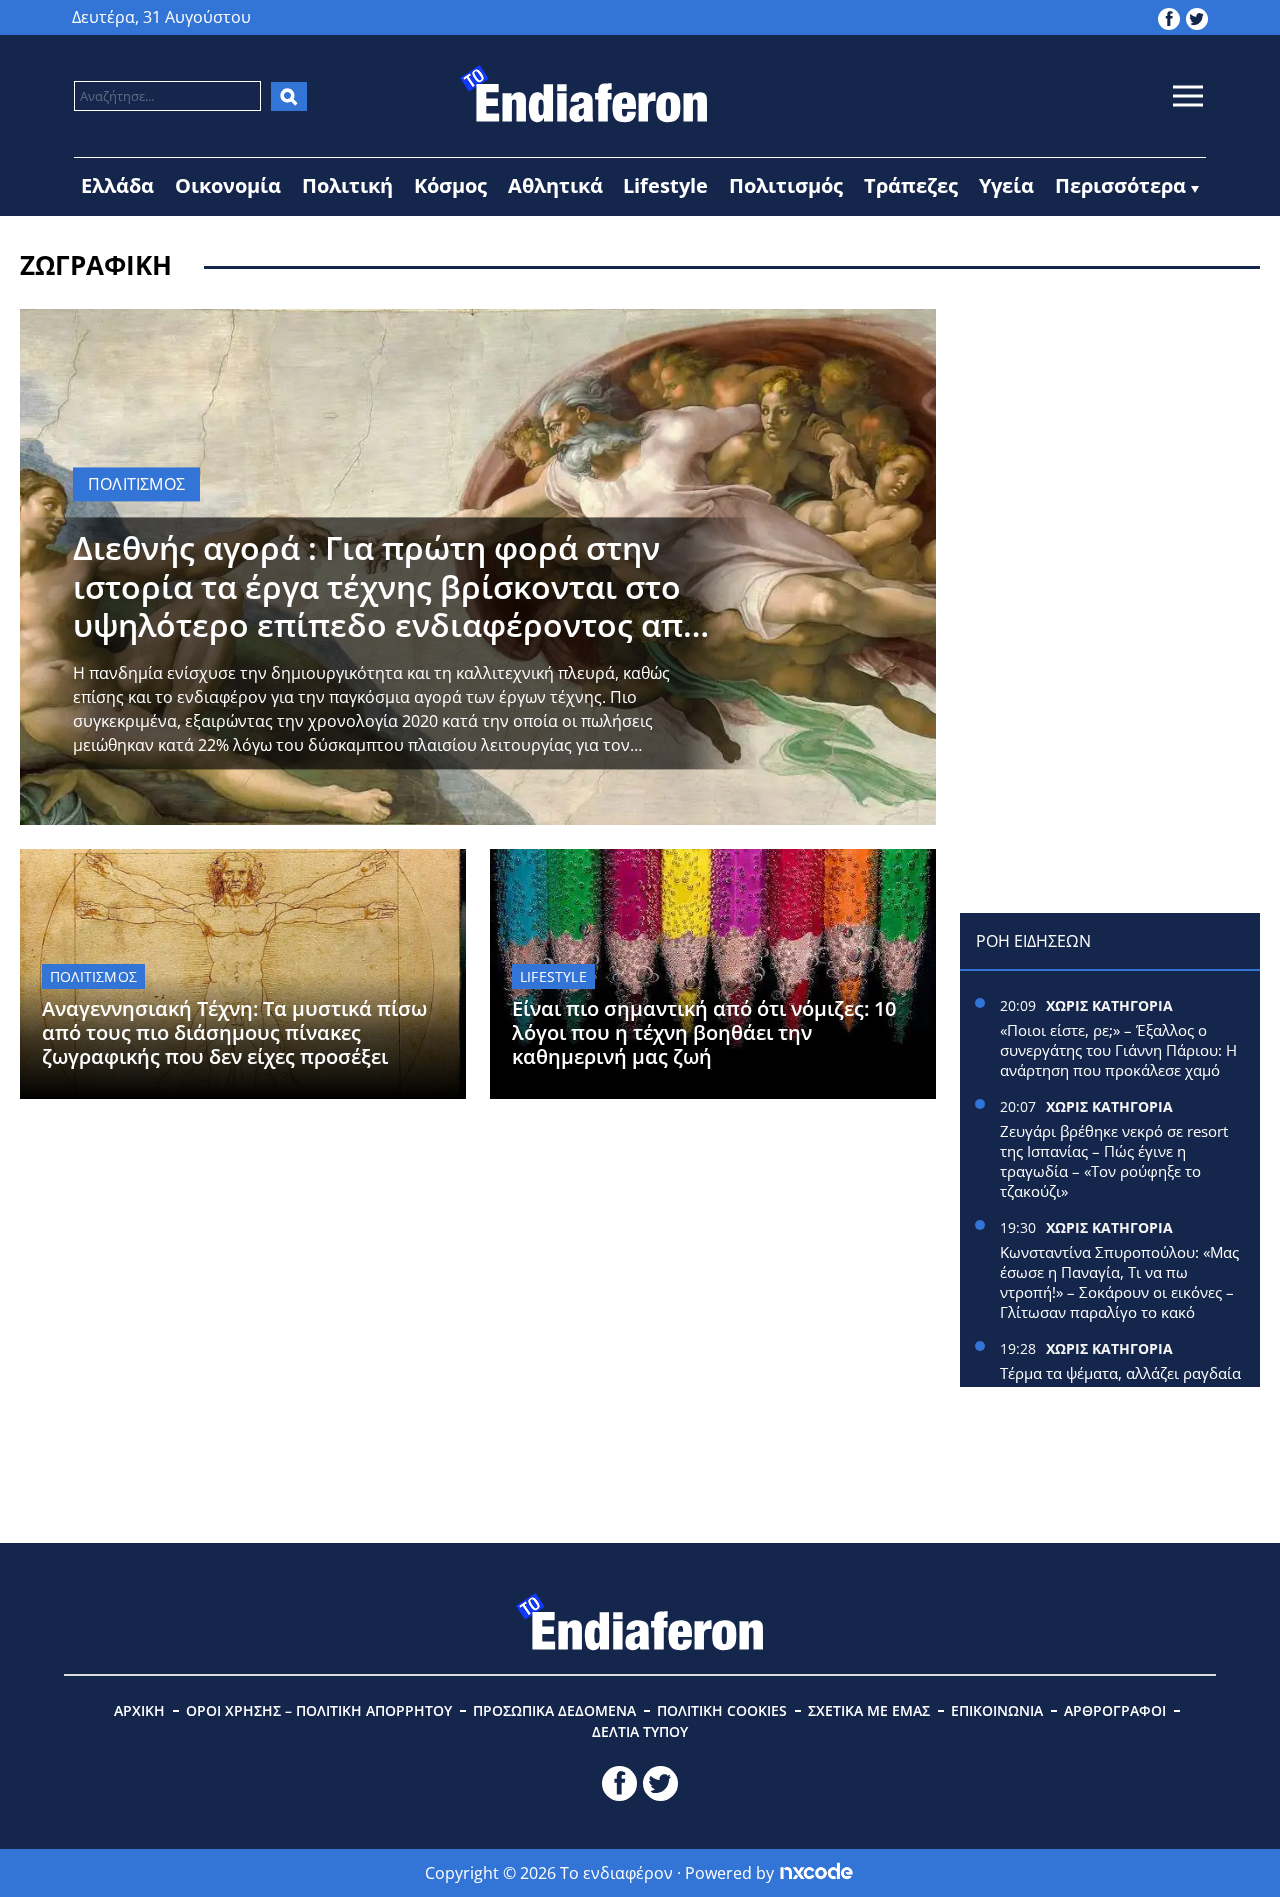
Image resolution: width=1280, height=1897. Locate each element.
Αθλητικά (555, 185)
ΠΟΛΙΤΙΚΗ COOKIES (722, 1710)
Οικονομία (228, 185)
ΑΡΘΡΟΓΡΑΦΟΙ (1115, 1710)
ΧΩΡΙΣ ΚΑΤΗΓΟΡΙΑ (1109, 1005)
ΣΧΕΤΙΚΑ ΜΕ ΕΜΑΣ (869, 1710)
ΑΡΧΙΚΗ (139, 1710)
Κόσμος (450, 185)
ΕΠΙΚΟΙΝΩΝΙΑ (997, 1710)
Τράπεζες (911, 185)
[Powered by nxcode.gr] (816, 1873)
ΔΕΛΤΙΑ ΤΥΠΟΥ (640, 1731)
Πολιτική (347, 185)
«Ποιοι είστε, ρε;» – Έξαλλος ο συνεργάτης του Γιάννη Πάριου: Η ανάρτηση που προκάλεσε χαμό (1118, 1050)
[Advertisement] (1110, 434)
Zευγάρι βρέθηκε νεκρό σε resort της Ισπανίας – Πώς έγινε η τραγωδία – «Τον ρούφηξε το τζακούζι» (1114, 1161)
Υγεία (1006, 185)
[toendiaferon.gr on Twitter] (1197, 17)
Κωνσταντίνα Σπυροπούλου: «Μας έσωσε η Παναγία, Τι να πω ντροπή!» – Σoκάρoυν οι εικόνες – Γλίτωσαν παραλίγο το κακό (1119, 1282)
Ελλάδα (117, 185)
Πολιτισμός (786, 185)
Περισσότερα (1120, 185)
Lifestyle (665, 185)
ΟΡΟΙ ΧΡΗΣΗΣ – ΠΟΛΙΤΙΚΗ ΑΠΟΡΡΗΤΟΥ (319, 1710)
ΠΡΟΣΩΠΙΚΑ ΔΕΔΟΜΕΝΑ (554, 1710)
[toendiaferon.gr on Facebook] (1169, 17)
